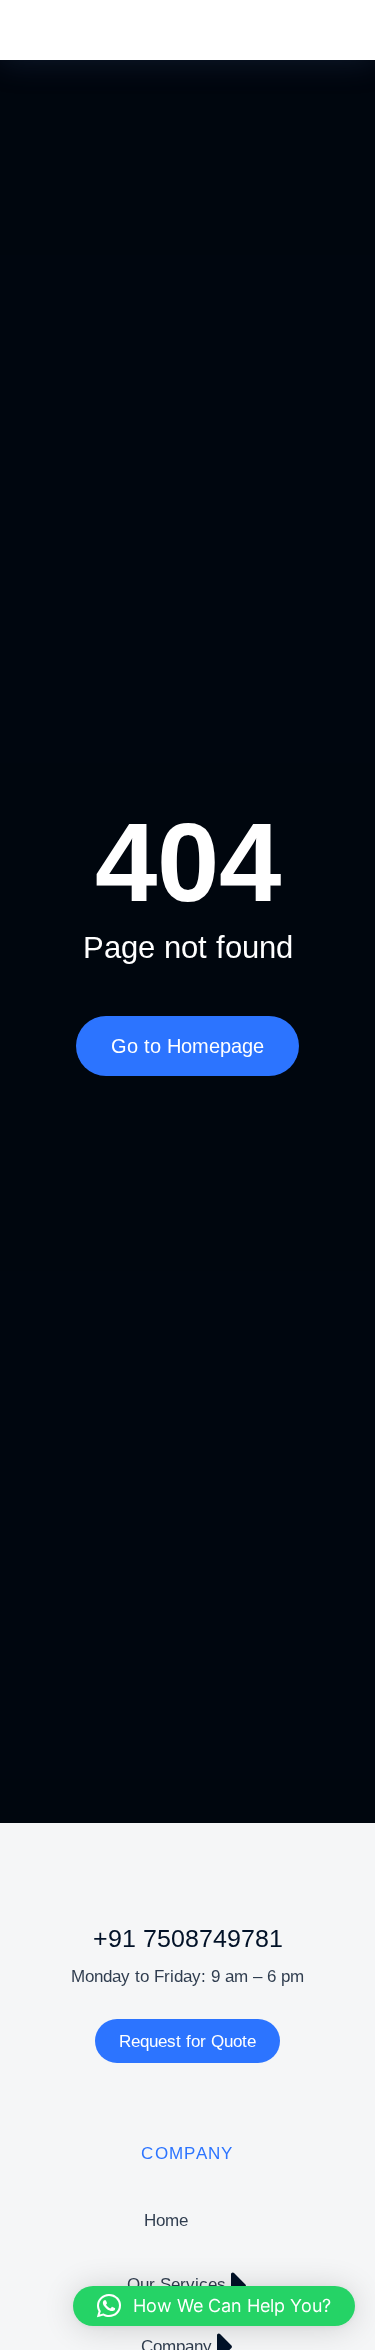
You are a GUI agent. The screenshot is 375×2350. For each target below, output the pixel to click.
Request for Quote (187, 2041)
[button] (214, 2306)
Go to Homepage (187, 1046)
